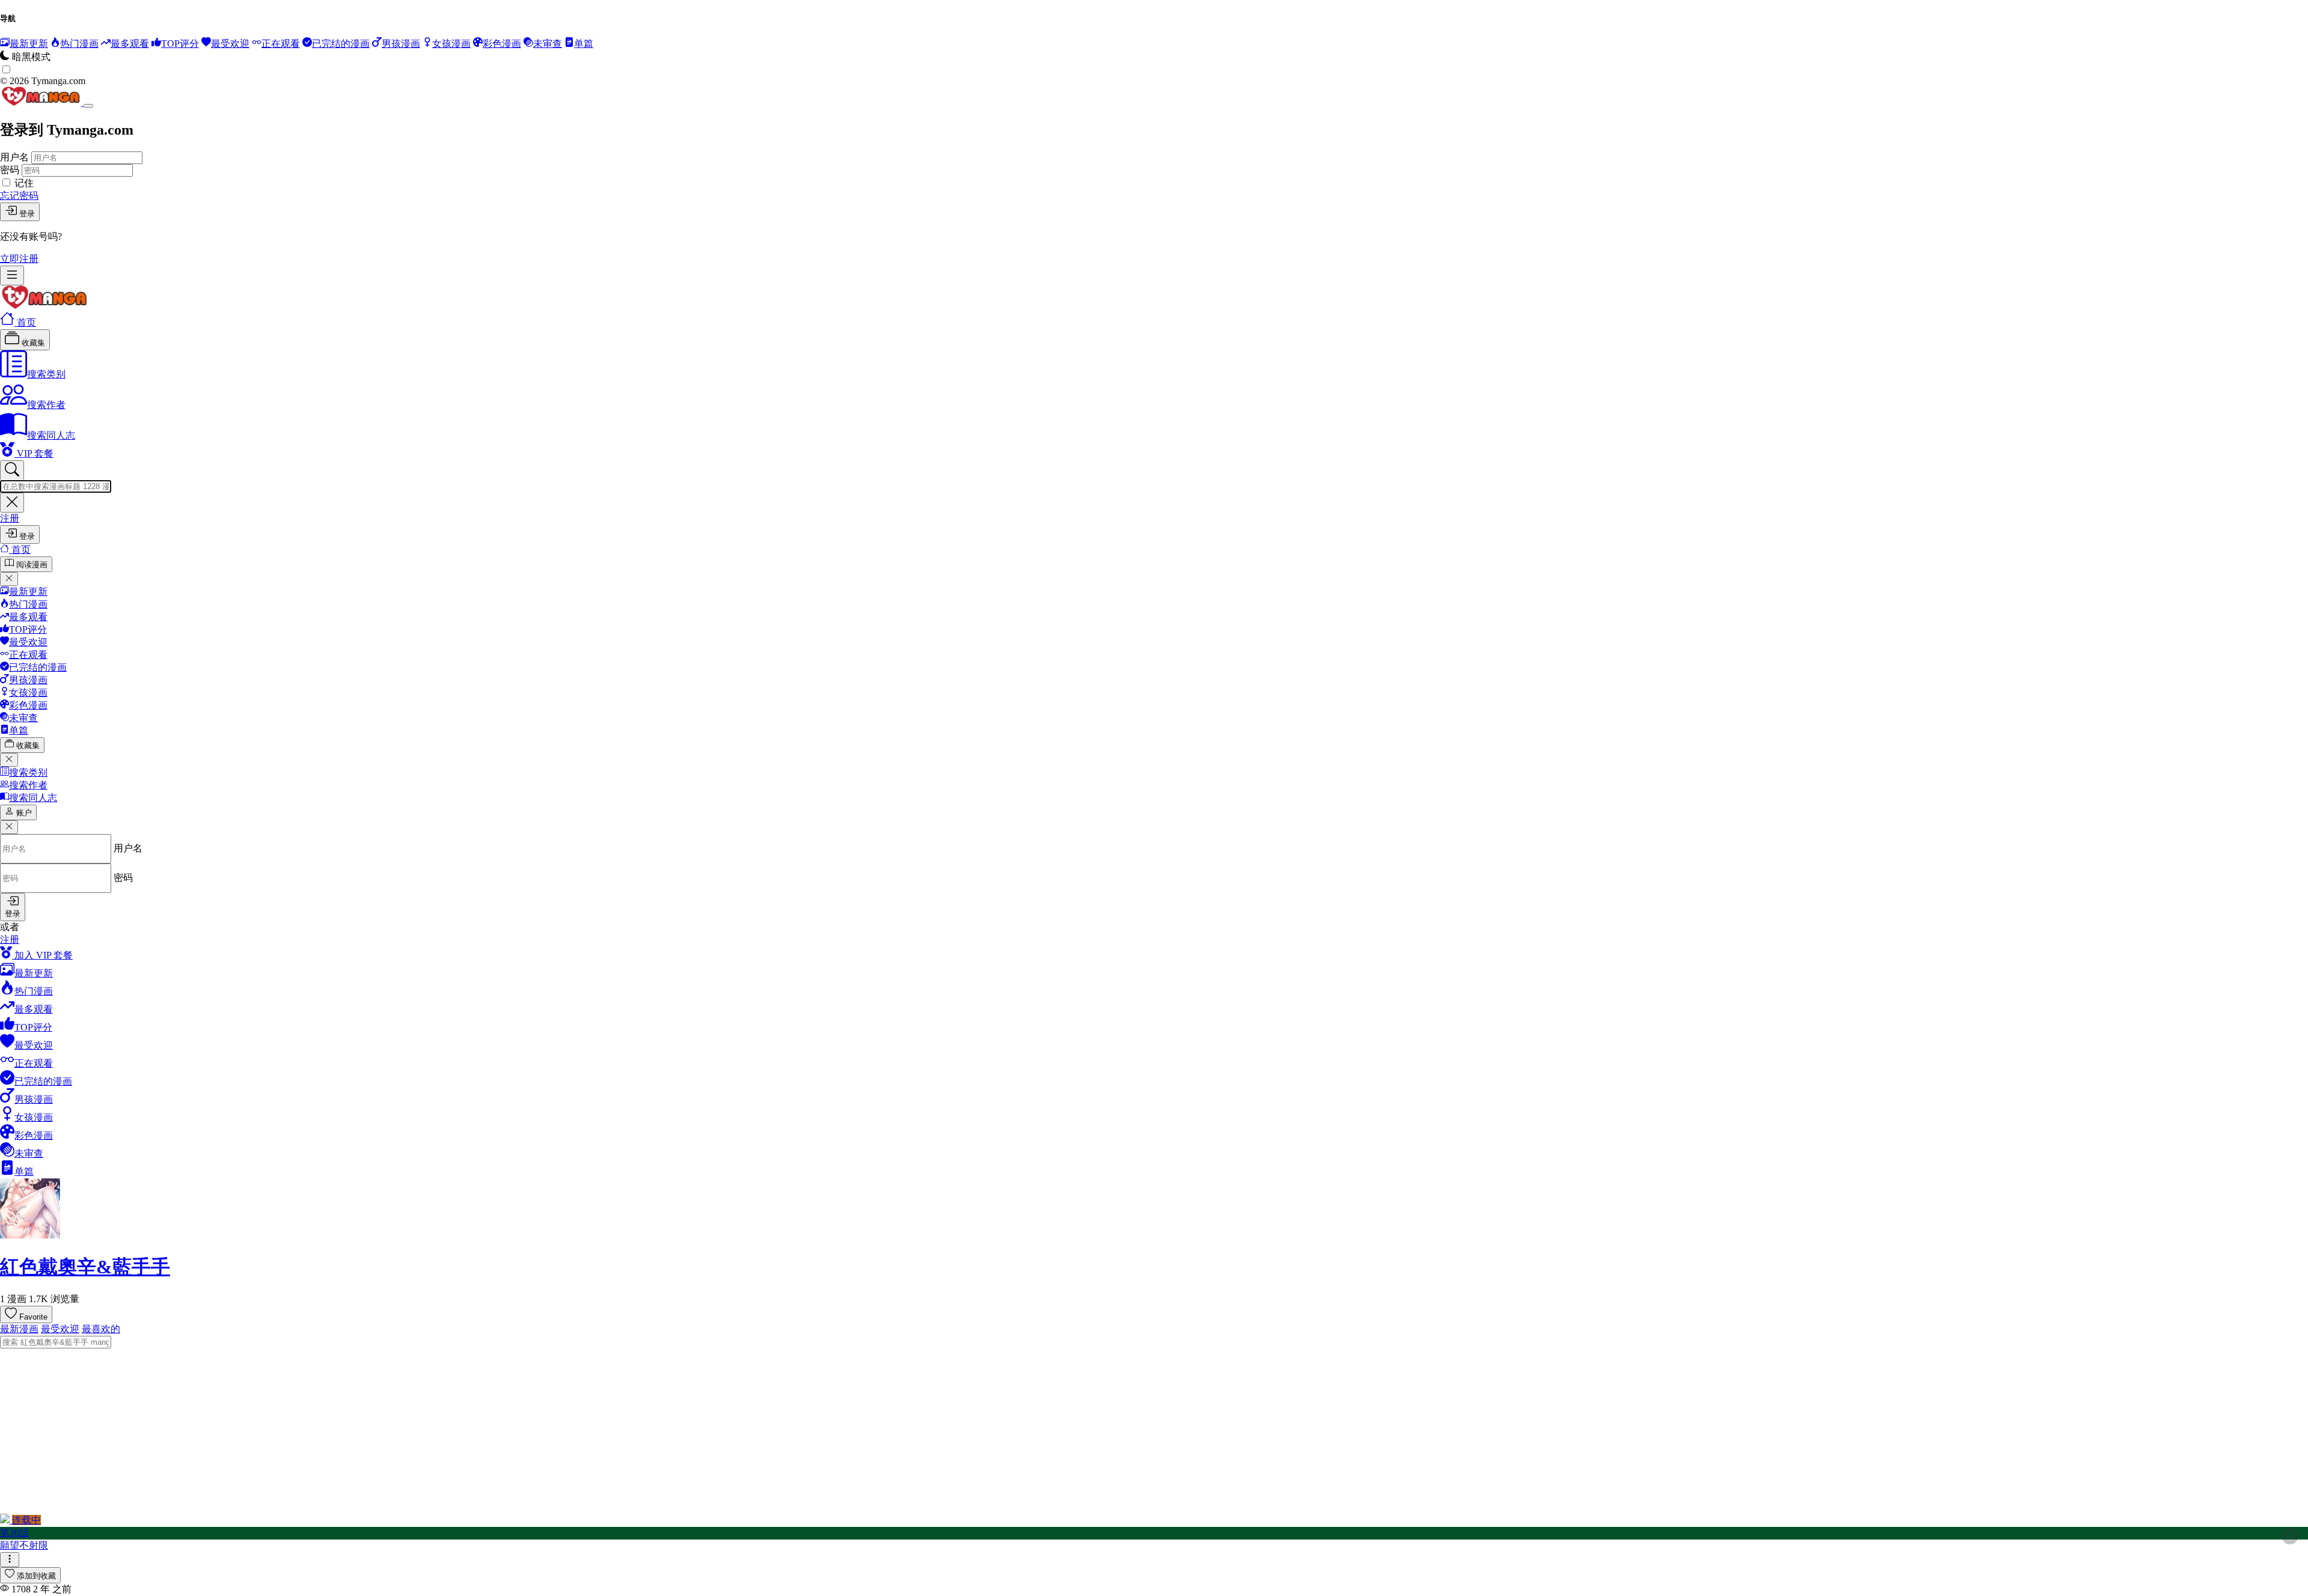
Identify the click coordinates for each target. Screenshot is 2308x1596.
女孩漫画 (28, 693)
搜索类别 (46, 374)
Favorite (33, 1317)
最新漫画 (19, 1329)
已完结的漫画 (38, 667)
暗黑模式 (31, 57)
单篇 (19, 730)
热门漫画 (28, 604)
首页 (25, 322)
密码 (10, 170)
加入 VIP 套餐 (42, 955)
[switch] (6, 69)
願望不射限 (24, 1545)
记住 (24, 183)
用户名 (14, 157)
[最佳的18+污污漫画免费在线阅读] (44, 306)
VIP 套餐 (34, 453)
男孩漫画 (28, 680)
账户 (24, 813)
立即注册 (19, 259)
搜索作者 (46, 405)
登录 (27, 214)
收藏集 (32, 343)
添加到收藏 (36, 1576)
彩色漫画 (28, 705)
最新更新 (28, 592)
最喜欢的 (101, 1329)
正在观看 (28, 655)
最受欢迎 (28, 642)
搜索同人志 (51, 435)
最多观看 (28, 617)
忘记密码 (19, 196)
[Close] (88, 106)
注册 (10, 518)
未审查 (23, 718)
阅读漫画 (32, 565)
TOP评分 (28, 629)
